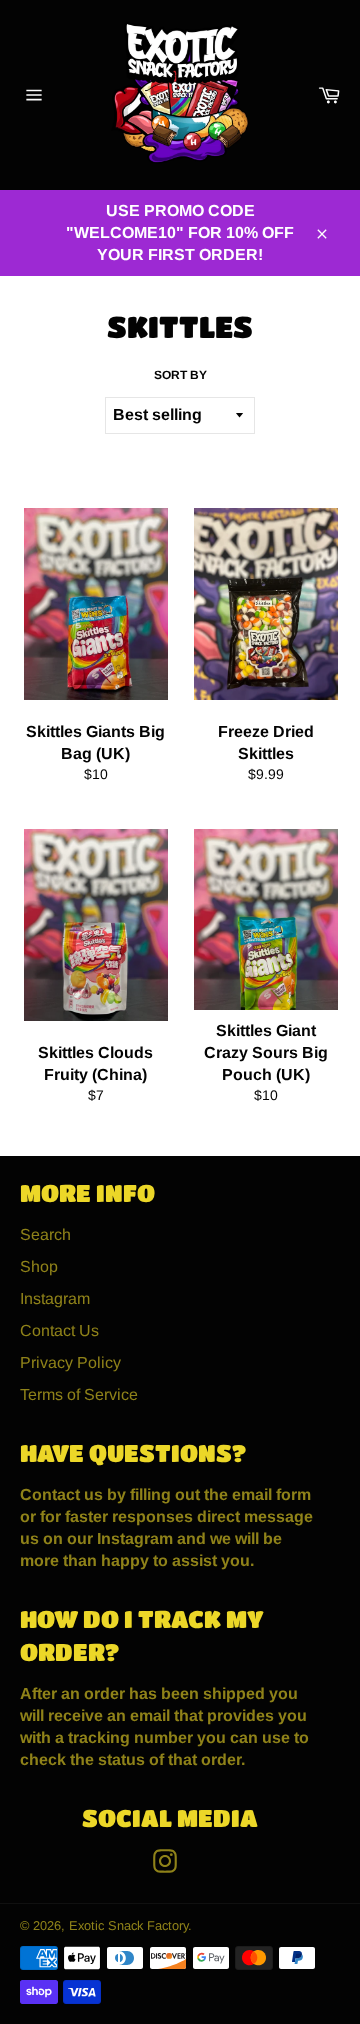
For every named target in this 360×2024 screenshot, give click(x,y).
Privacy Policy (70, 1362)
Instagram (55, 1298)
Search (45, 1234)
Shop (39, 1266)
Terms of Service (79, 1394)
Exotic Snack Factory (128, 1925)
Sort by (180, 375)
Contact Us (59, 1330)
